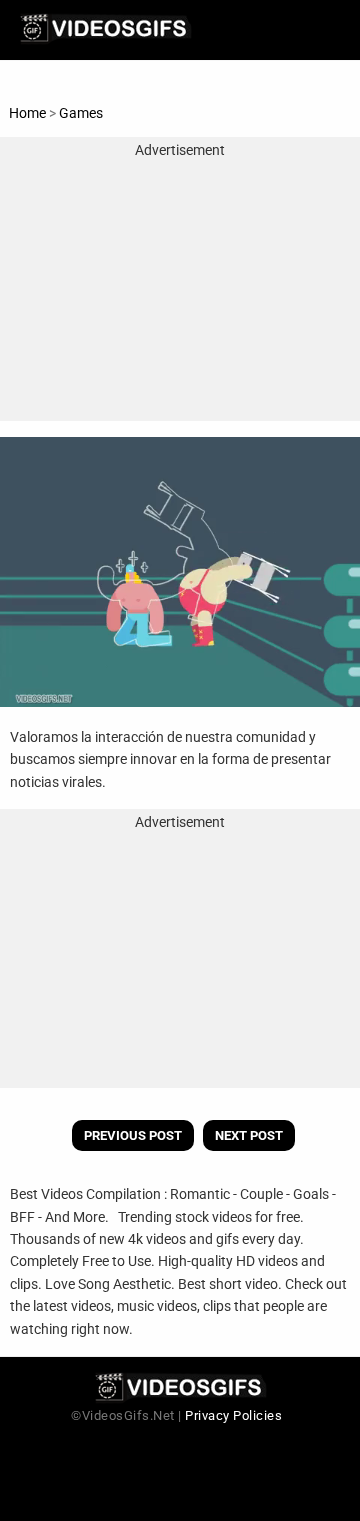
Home (27, 113)
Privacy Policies (233, 1415)
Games (81, 113)
